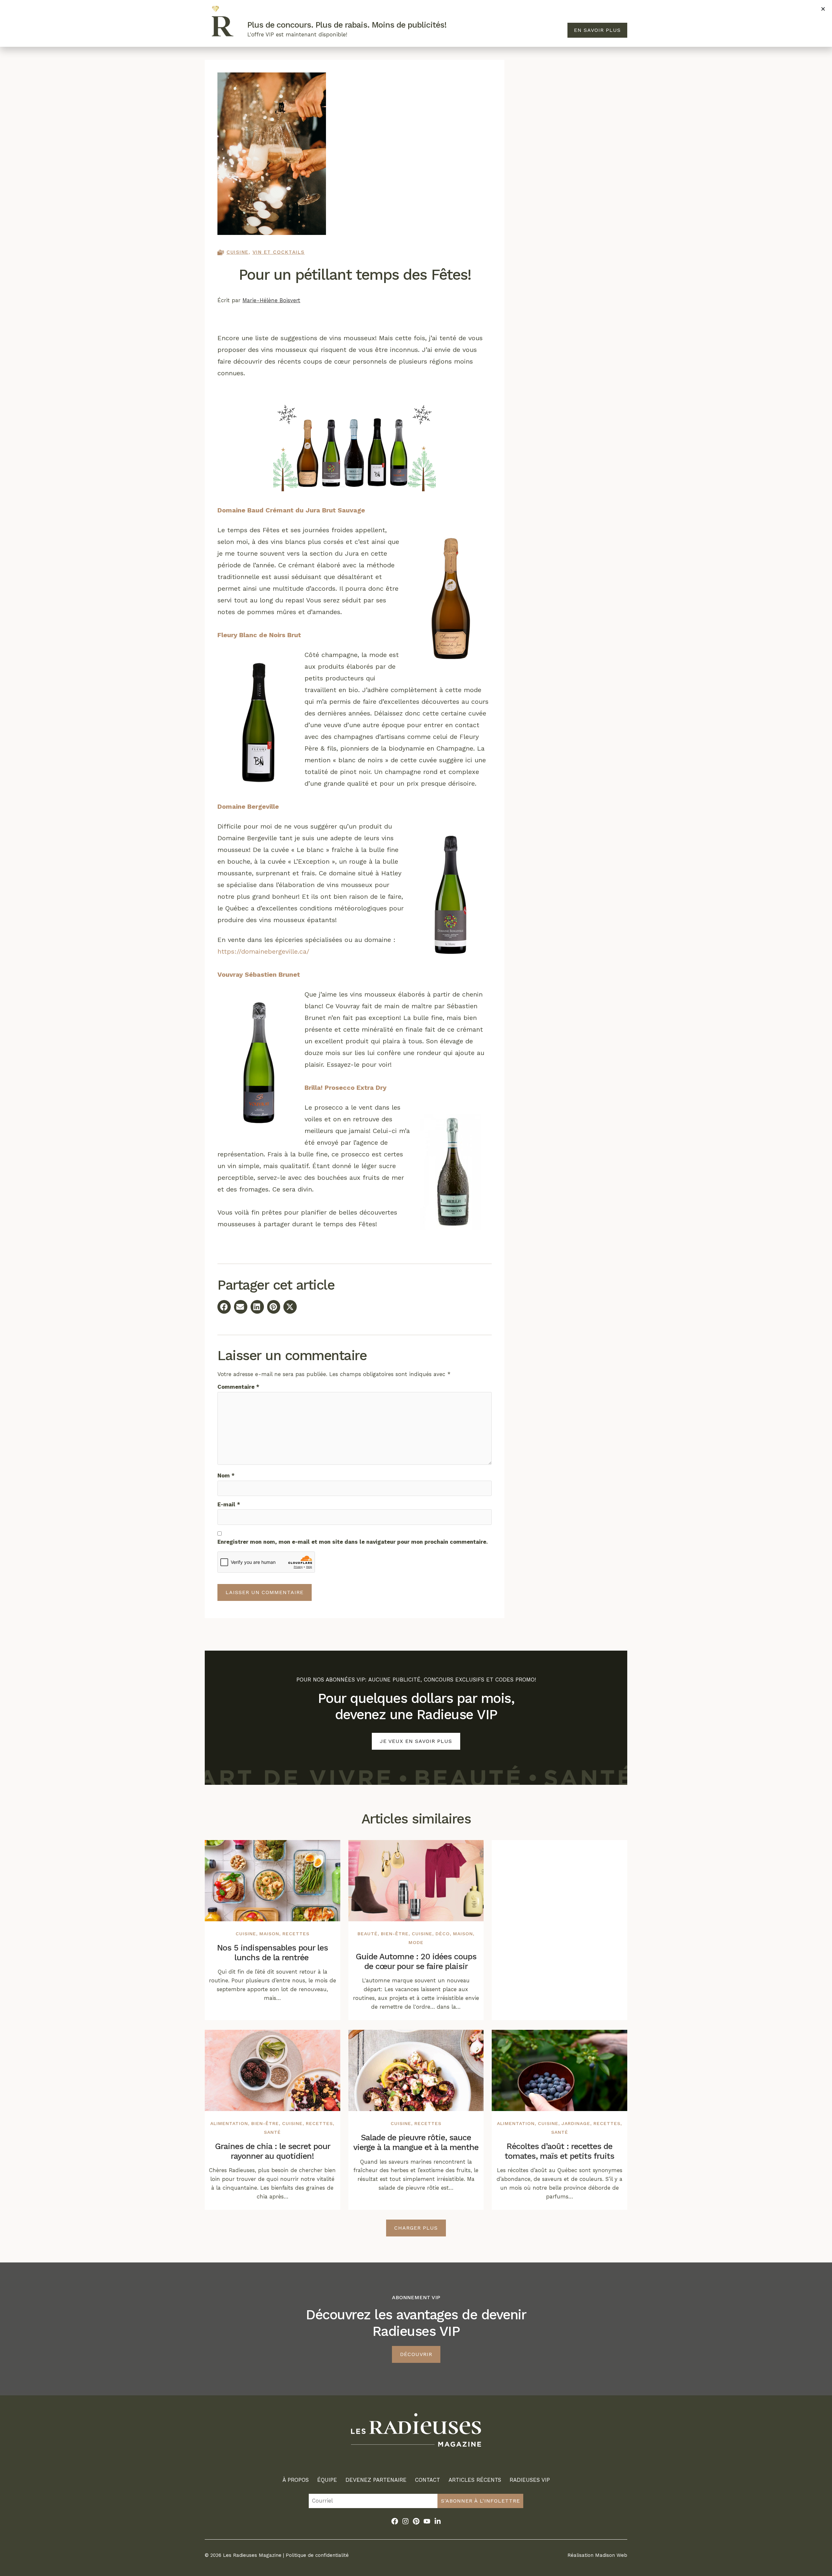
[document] (416, 1288)
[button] (823, 9)
